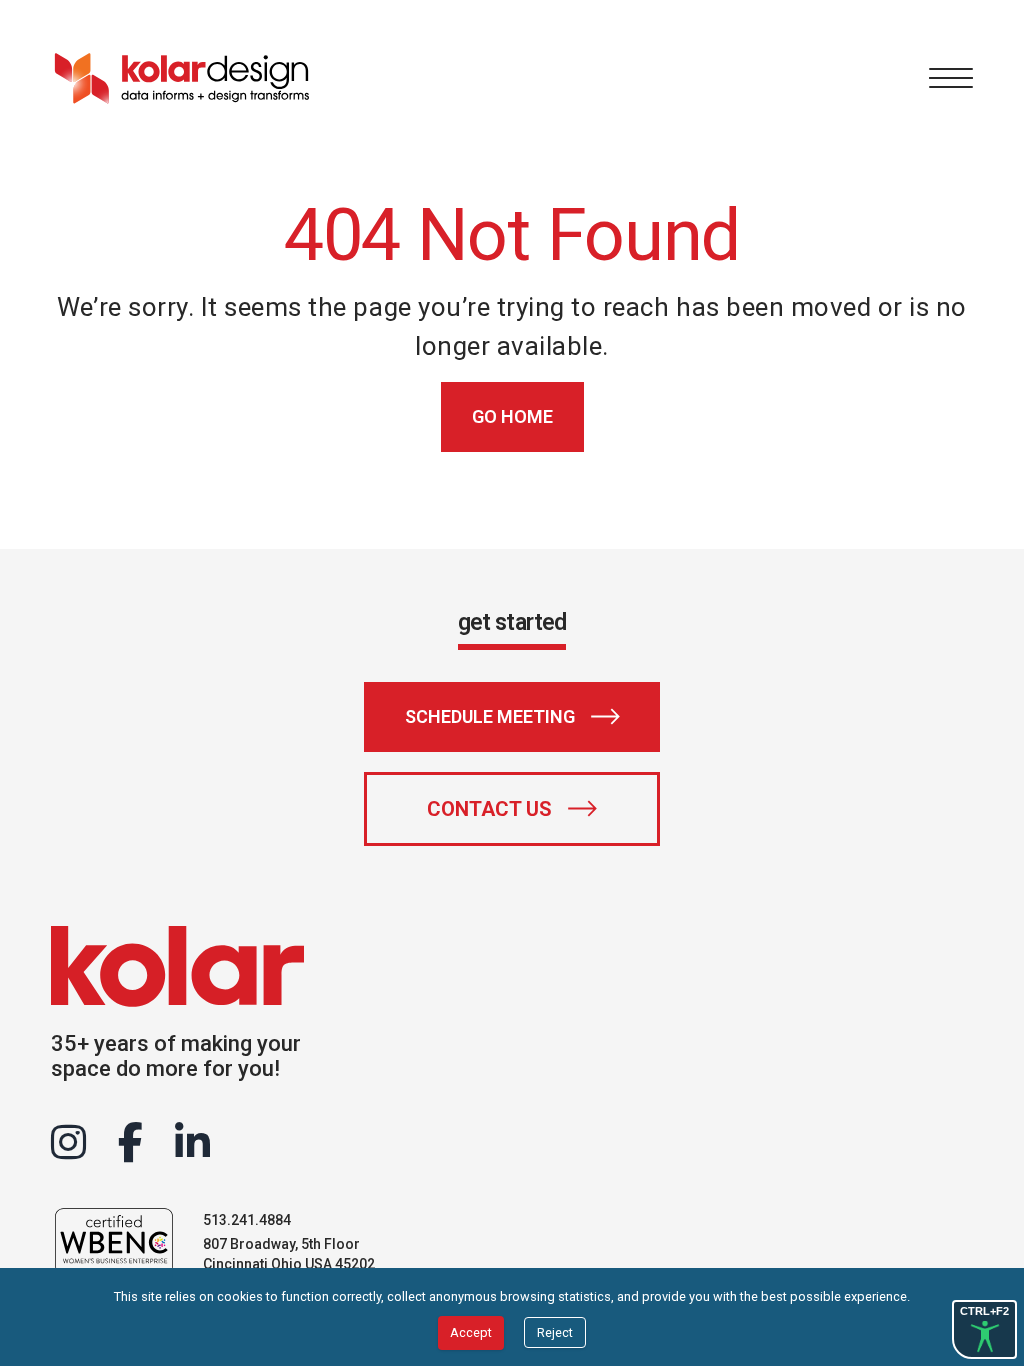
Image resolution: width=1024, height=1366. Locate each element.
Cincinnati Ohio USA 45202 (289, 1264)
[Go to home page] (181, 78)
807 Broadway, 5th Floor (281, 1244)
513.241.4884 (247, 1220)
